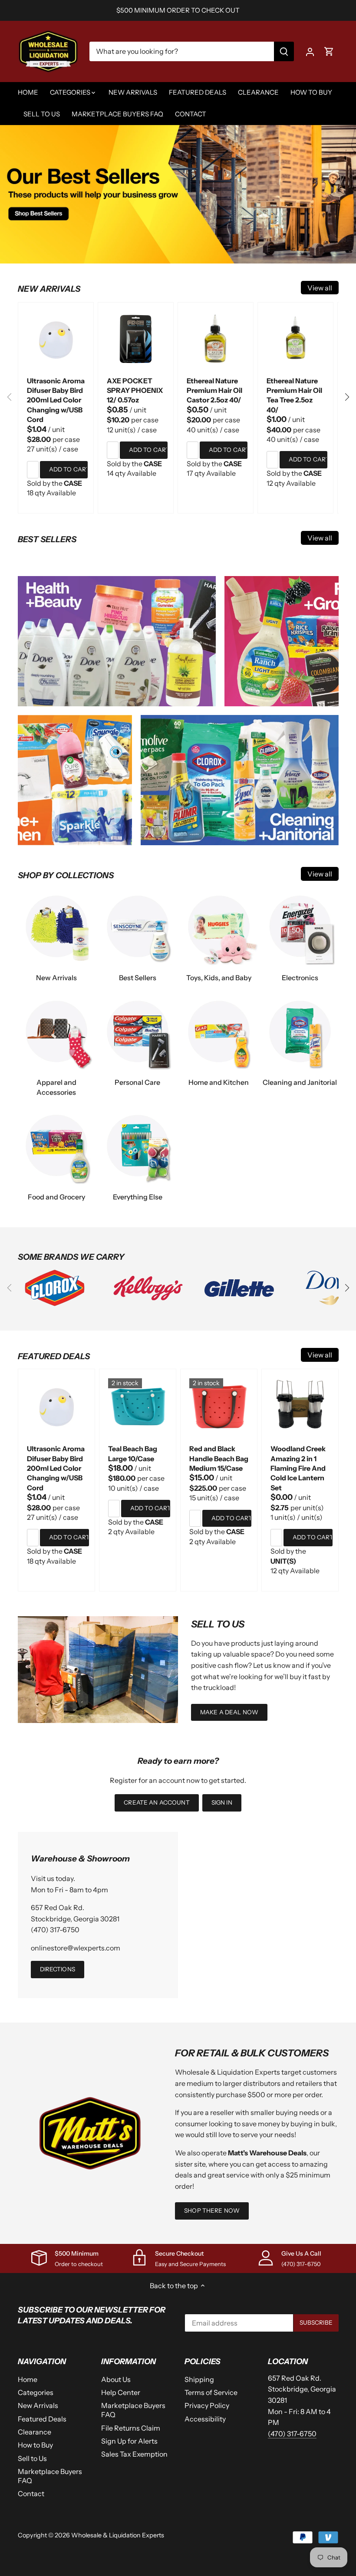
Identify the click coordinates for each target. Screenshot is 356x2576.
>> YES (178, 1341)
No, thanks (178, 1365)
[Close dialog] (236, 1193)
